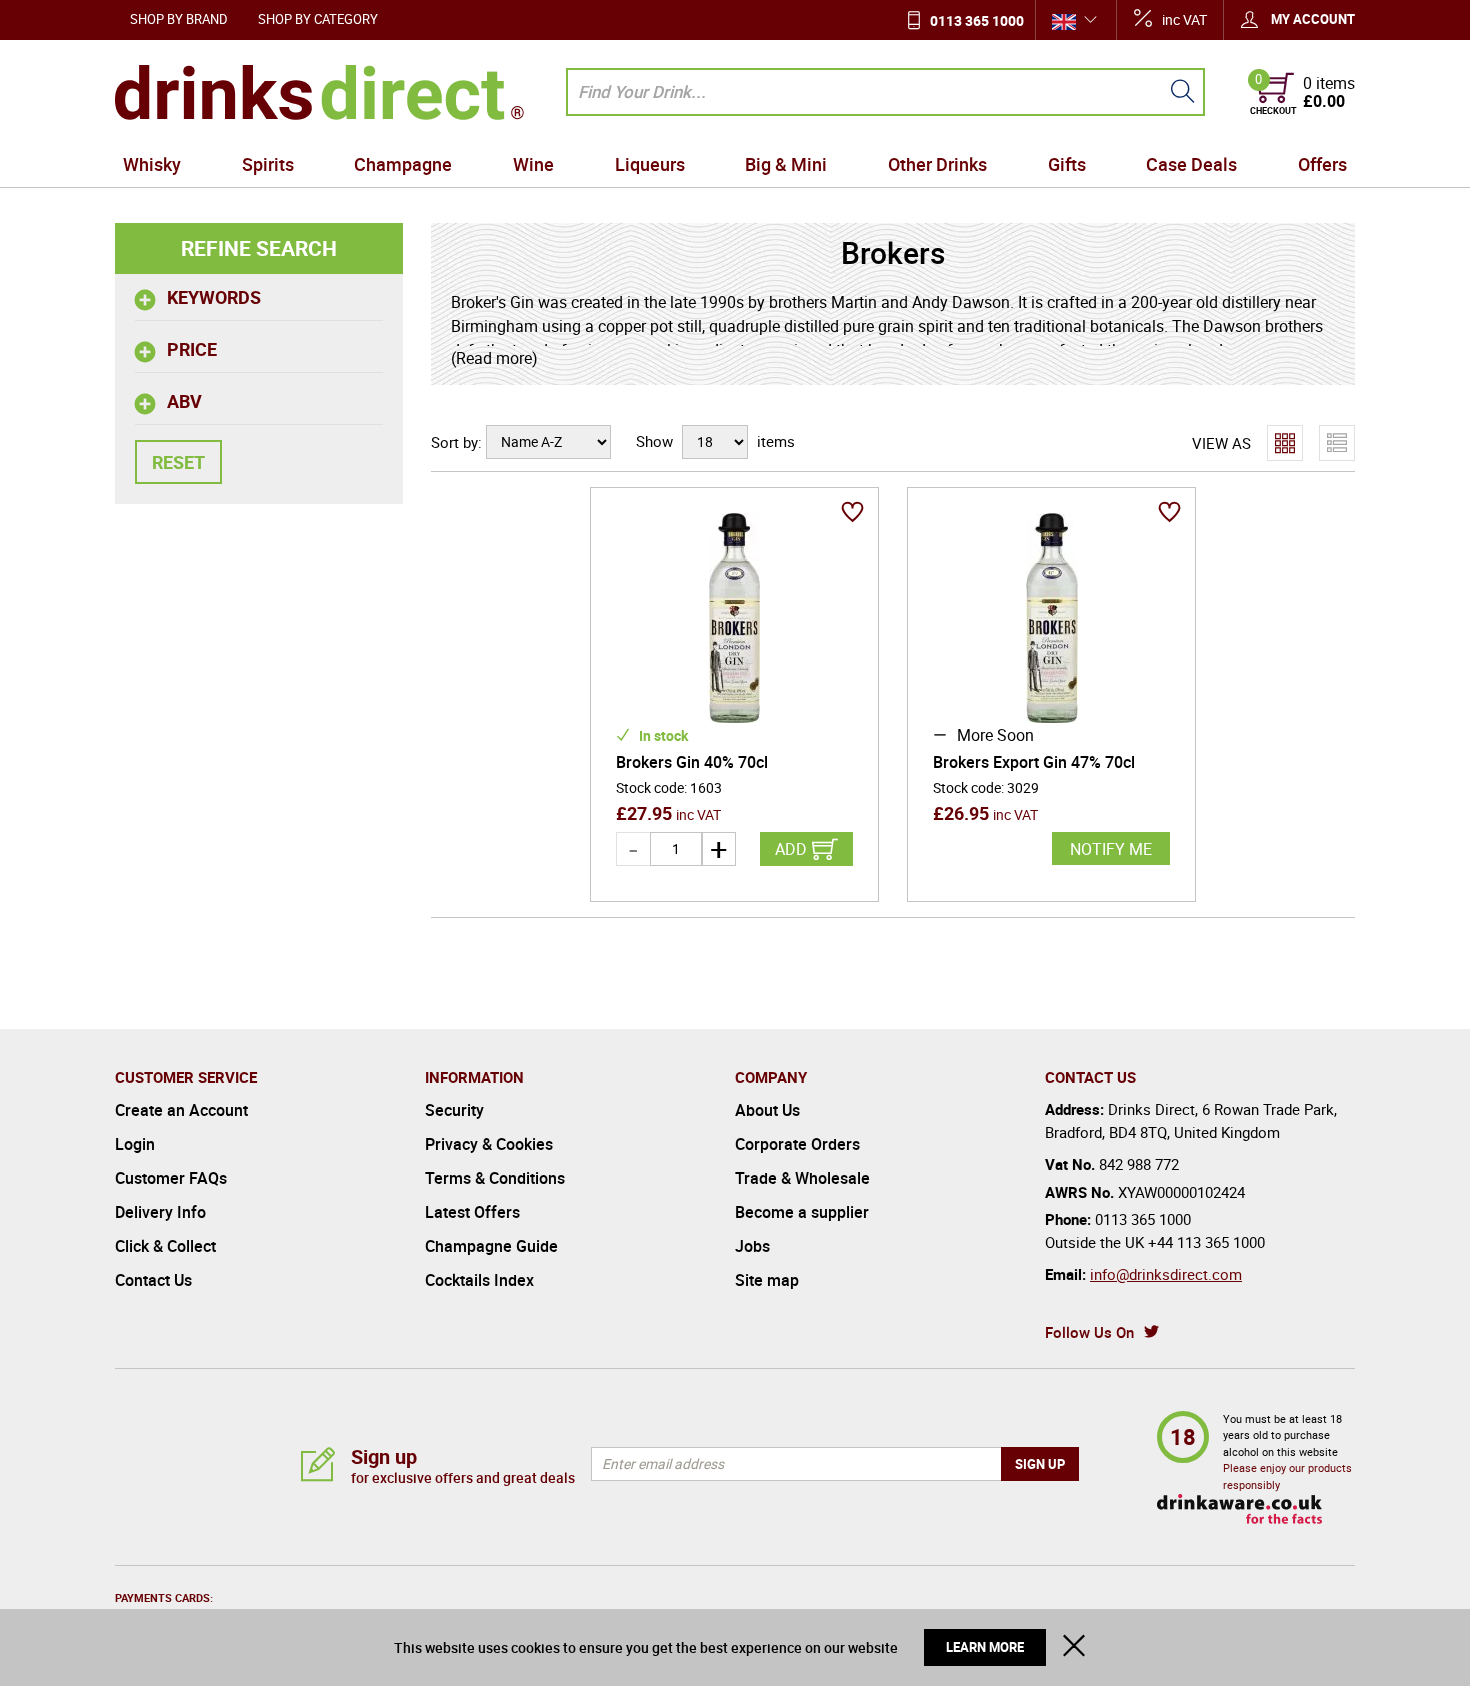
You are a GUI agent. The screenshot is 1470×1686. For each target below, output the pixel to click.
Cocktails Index (479, 1280)
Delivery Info (160, 1212)
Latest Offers (472, 1212)
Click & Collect (165, 1246)
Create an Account (181, 1110)
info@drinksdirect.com (1166, 1274)
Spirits (268, 164)
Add (791, 849)
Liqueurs (650, 164)
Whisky (152, 164)
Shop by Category (318, 19)
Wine (533, 164)
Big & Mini (786, 164)
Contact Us (153, 1280)
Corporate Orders (797, 1144)
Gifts (1067, 164)
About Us (767, 1110)
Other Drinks (937, 164)
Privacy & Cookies (489, 1144)
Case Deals (1191, 164)
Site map (767, 1280)
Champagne (403, 164)
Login (135, 1144)
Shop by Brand (179, 19)
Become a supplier (802, 1212)
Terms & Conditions (495, 1178)
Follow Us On (1089, 1332)
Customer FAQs (171, 1178)
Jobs (752, 1246)
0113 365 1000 (977, 20)
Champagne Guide (491, 1246)
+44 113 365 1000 (1206, 1242)
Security (454, 1110)
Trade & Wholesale (802, 1178)
